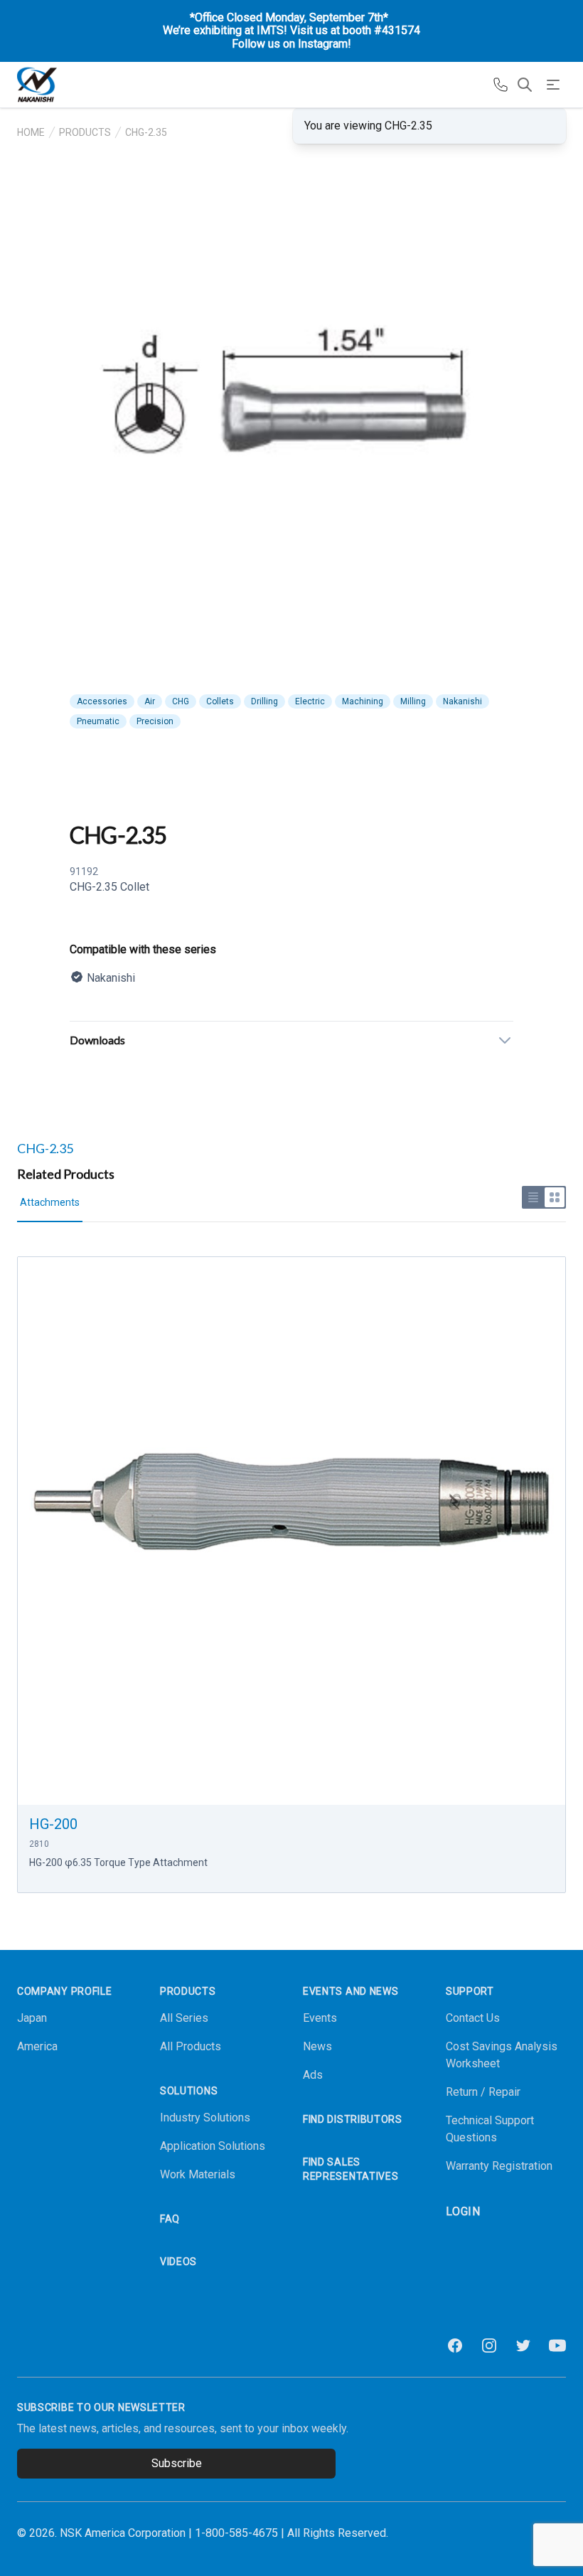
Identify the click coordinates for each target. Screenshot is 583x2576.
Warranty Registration (499, 2166)
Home (31, 132)
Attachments (50, 1202)
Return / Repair (483, 2092)
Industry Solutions (205, 2117)
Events (320, 2018)
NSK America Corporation (123, 2533)
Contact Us (473, 2018)
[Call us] (501, 85)
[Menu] (553, 85)
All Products (191, 2046)
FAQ (170, 2219)
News (317, 2046)
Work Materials (198, 2174)
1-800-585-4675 (236, 2533)
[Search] (525, 85)
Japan (32, 2018)
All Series (184, 2018)
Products (85, 132)
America (37, 2046)
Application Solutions (213, 2146)
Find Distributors (353, 2119)
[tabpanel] (291, 430)
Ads (313, 2075)
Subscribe (177, 2463)
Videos (178, 2262)
